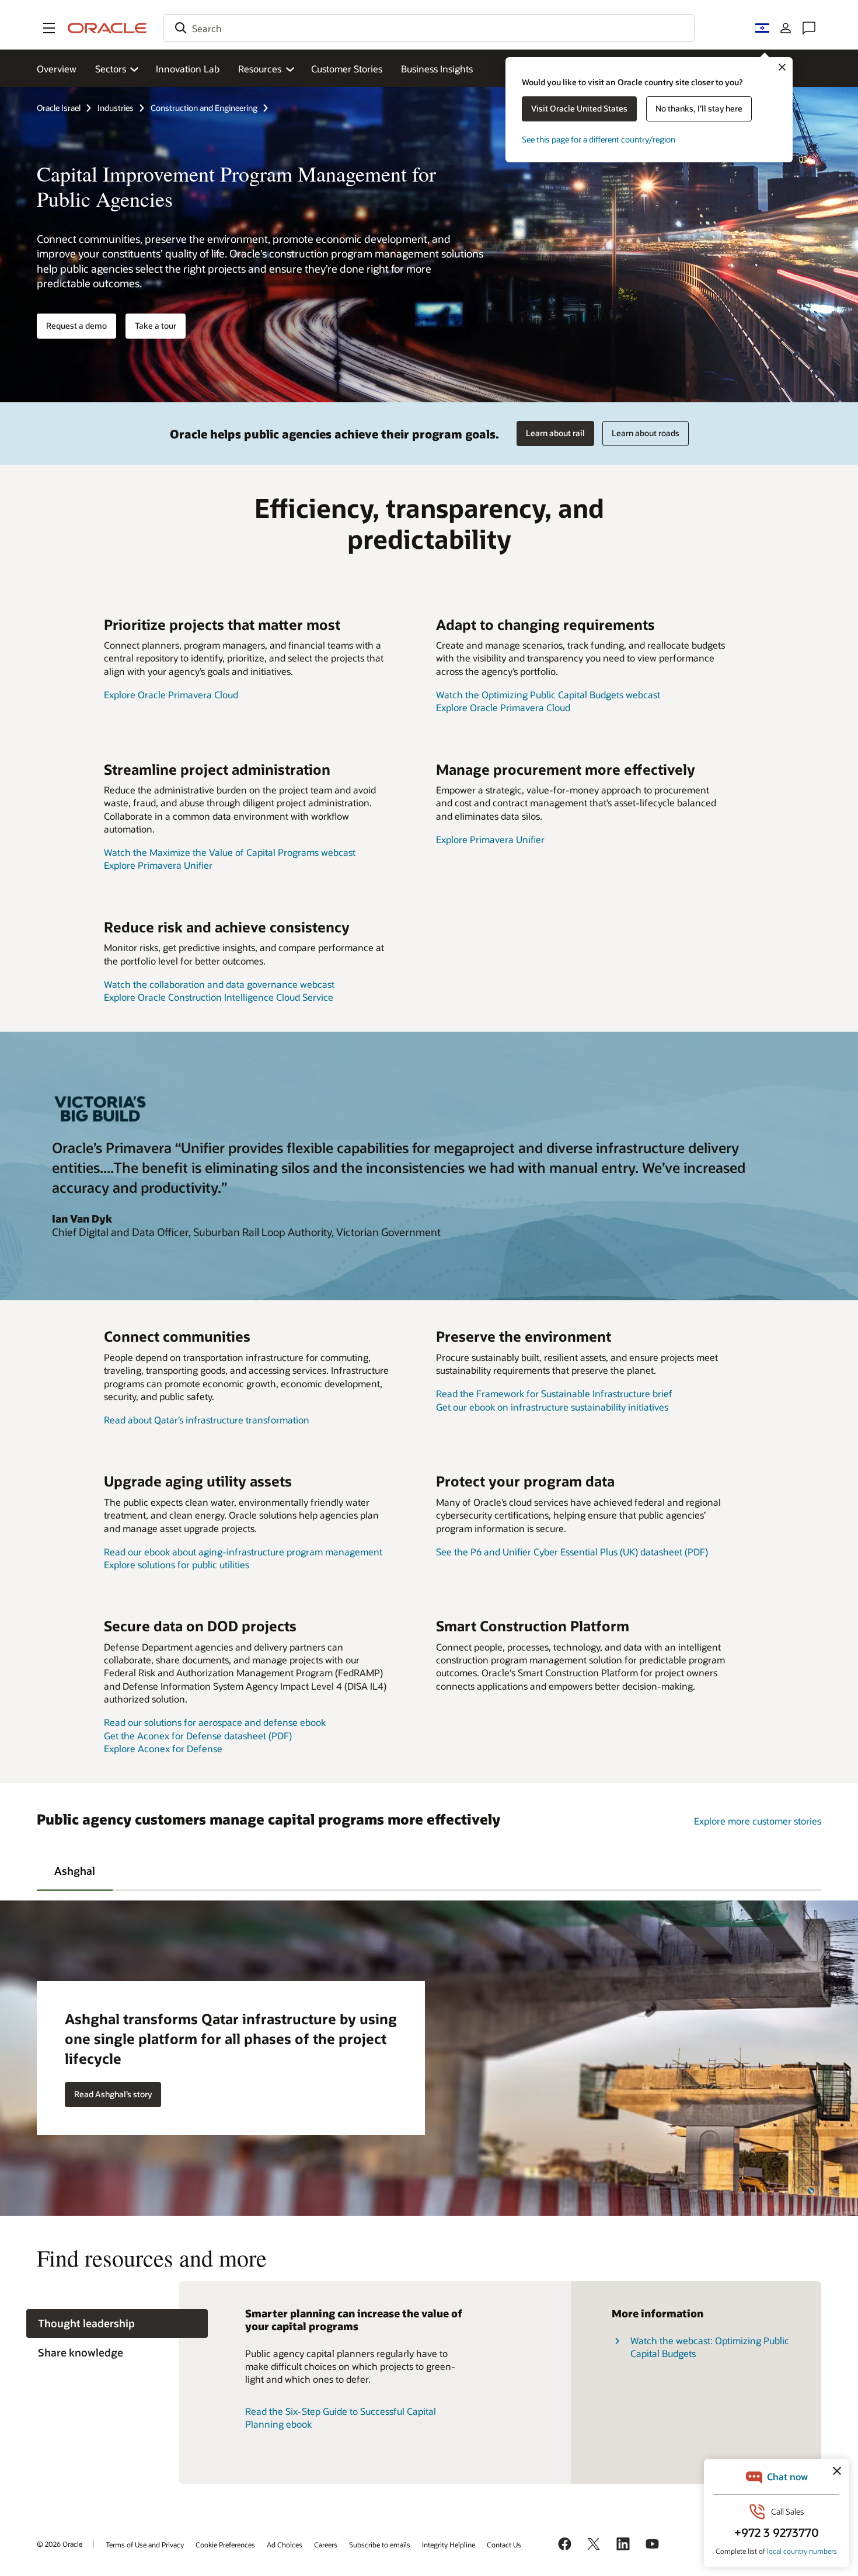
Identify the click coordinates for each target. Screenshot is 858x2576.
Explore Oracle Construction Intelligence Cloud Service (219, 997)
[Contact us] (809, 28)
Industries (116, 108)
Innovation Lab (188, 69)
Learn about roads (646, 433)
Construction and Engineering (204, 108)
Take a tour (156, 326)
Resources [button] (260, 69)
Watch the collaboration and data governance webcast (219, 984)
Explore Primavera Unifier (158, 865)
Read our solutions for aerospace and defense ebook (215, 1722)
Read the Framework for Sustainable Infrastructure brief (554, 1393)
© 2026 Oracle (60, 2544)
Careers (326, 2544)
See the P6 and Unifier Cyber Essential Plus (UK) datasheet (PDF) (572, 1552)
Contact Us (504, 2544)
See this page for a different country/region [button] (599, 139)
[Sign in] (786, 28)
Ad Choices (285, 2544)
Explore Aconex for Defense (163, 1748)
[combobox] (429, 28)
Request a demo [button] (76, 326)
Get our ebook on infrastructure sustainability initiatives (552, 1407)
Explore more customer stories (758, 1821)
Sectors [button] (111, 69)
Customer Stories (347, 69)
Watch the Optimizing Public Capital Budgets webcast (548, 695)
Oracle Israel (59, 108)
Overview (57, 69)
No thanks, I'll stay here (699, 108)
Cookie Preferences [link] (225, 2544)
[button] (49, 28)
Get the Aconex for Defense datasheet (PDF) (198, 1736)
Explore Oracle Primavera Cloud (171, 695)
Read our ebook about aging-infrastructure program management (243, 1552)
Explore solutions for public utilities (177, 1564)
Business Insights (437, 69)
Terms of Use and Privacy (145, 2544)
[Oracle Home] (107, 28)
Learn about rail (555, 433)
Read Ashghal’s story (113, 2094)
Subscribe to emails (380, 2544)
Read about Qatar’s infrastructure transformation (207, 1420)
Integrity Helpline (449, 2544)
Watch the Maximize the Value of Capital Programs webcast (230, 852)
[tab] (75, 1870)
